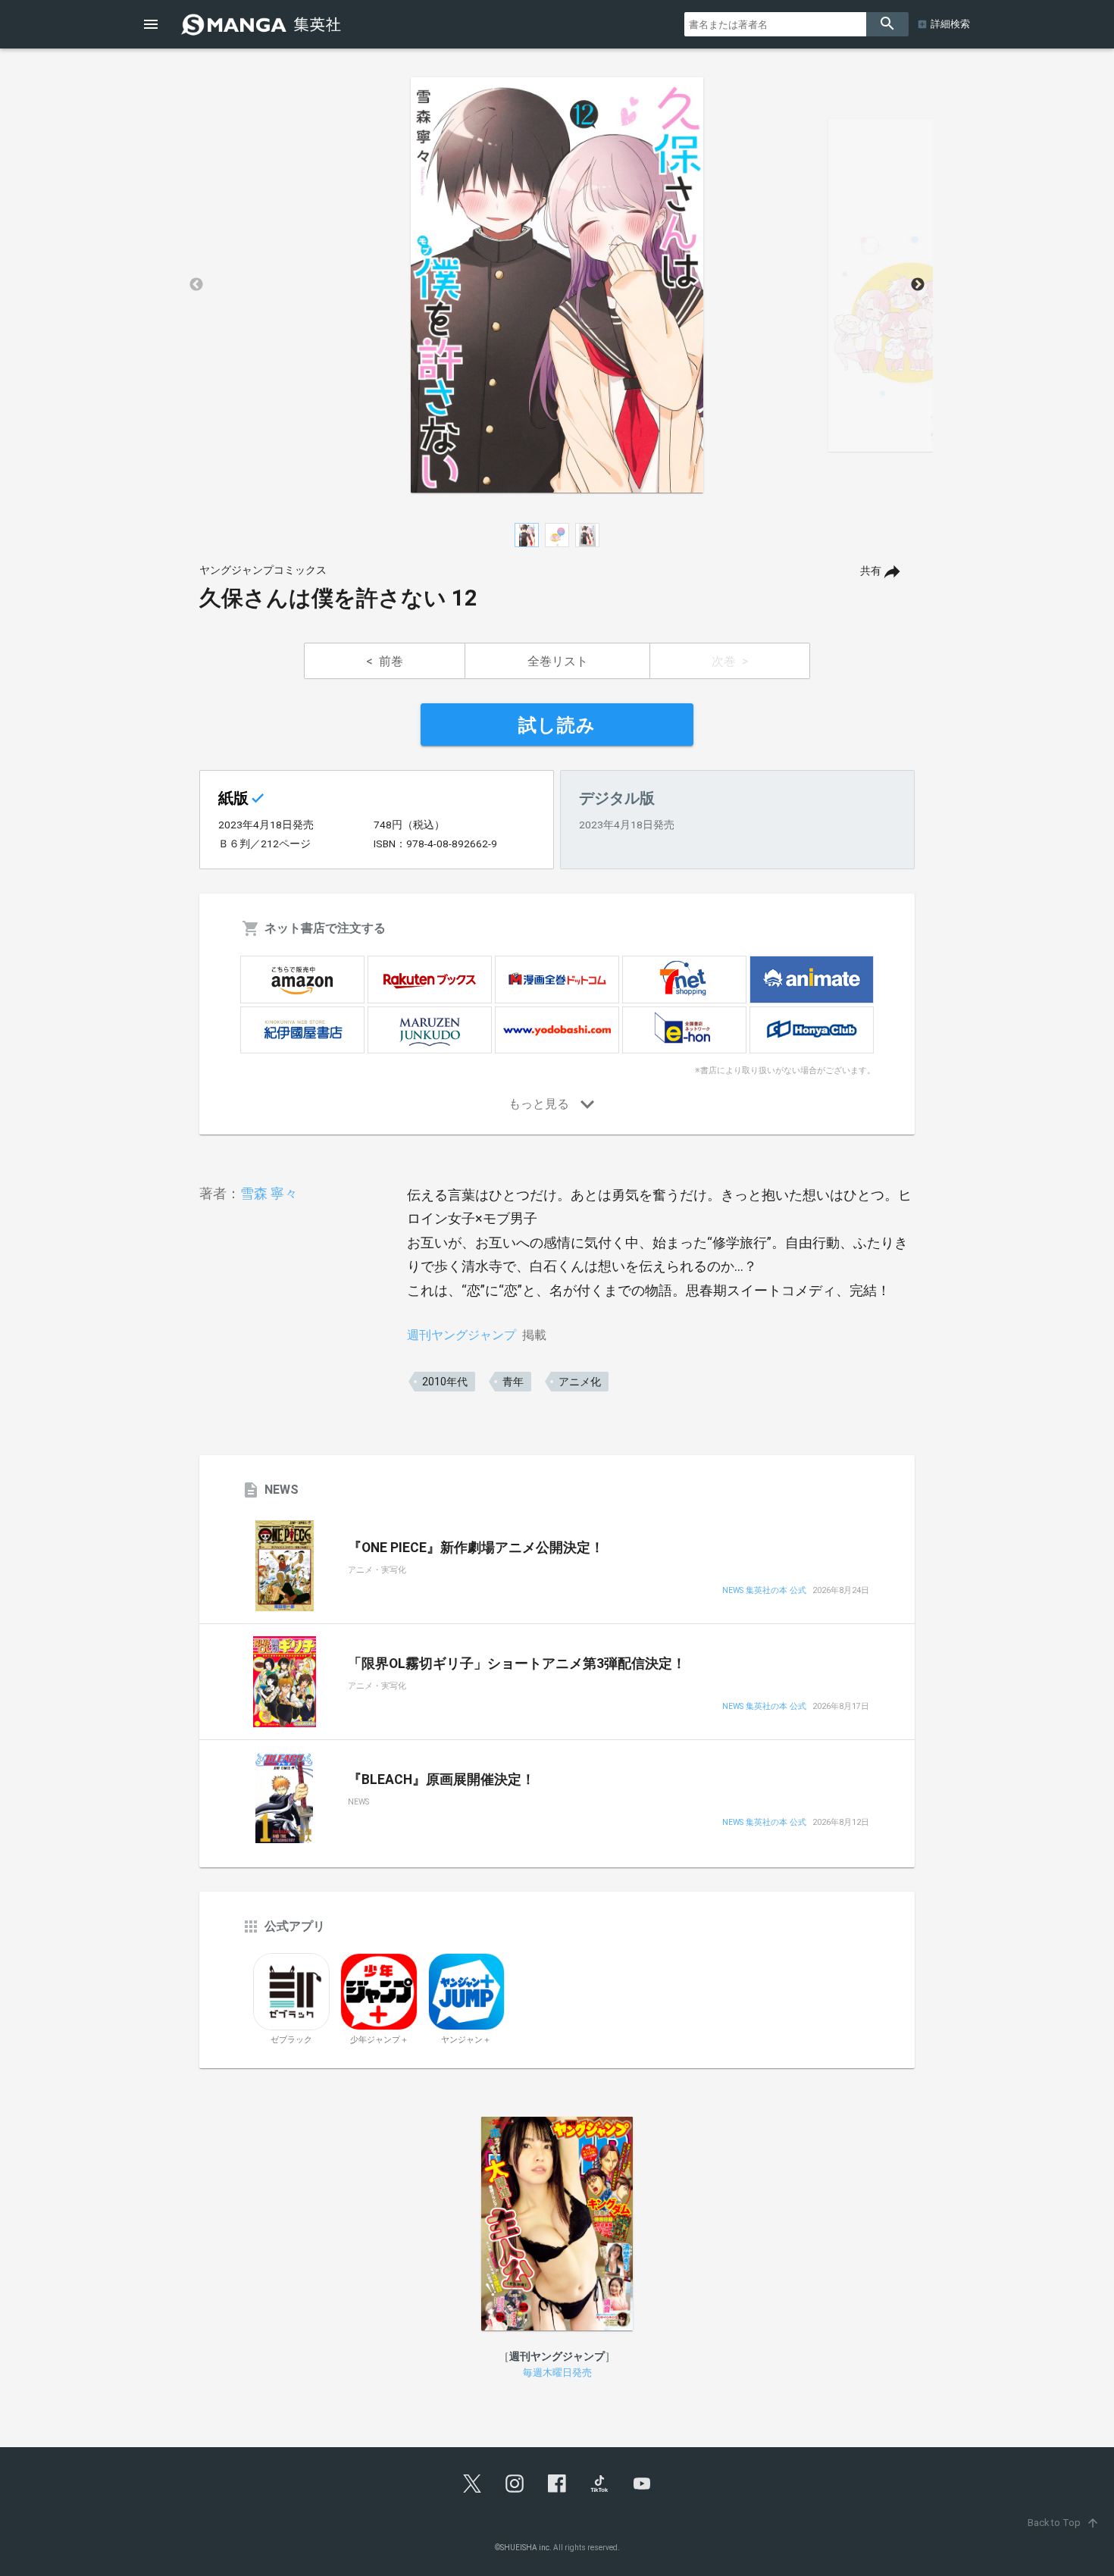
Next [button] (918, 285)
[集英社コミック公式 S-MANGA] (263, 24)
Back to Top (1064, 2523)
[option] (557, 285)
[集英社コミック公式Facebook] (557, 2484)
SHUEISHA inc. (526, 2548)
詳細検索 (950, 24)
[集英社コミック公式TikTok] (599, 2484)
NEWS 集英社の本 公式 (764, 1591)
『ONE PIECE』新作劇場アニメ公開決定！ (476, 1548)
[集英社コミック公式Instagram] (515, 2484)
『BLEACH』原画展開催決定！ (441, 1779)
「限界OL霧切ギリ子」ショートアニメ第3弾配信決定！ (517, 1664)
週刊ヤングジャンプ (462, 1335)
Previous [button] (196, 285)
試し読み (557, 725)
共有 (871, 571)
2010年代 (445, 1382)
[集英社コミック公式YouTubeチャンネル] (642, 2484)
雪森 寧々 (269, 1193)
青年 (513, 1382)
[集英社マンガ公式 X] (472, 2484)
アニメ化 (580, 1382)
